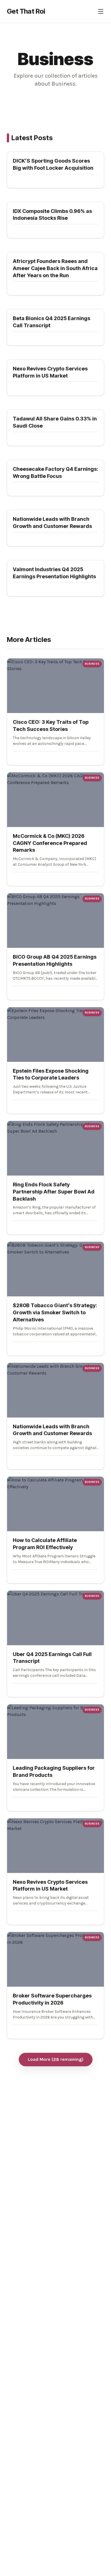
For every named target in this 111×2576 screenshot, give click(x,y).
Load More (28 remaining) (56, 2059)
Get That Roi (26, 11)
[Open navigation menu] (101, 11)
